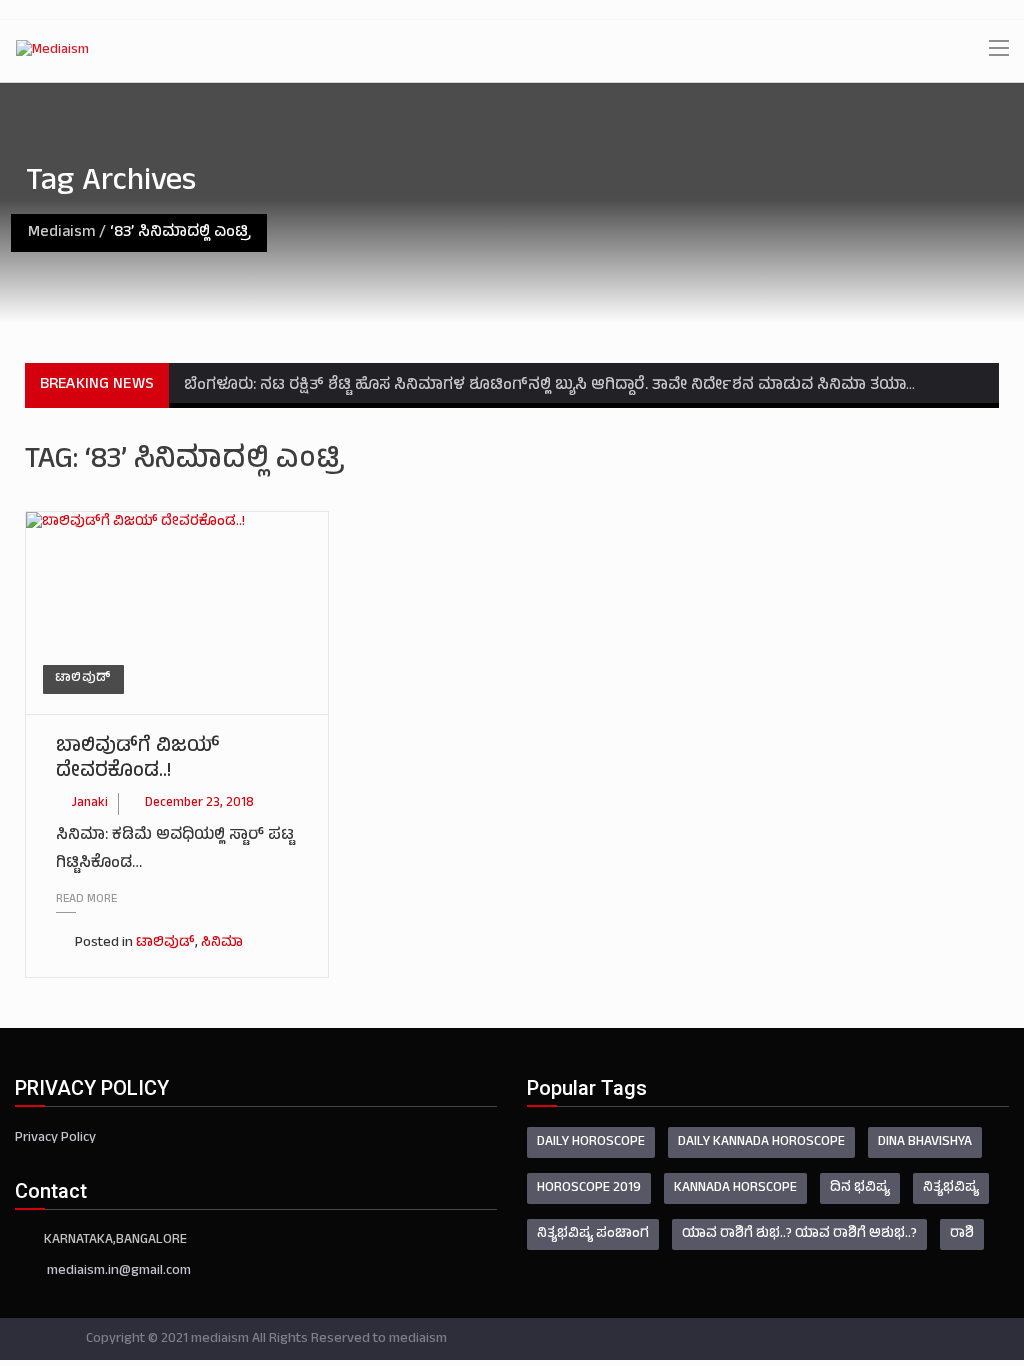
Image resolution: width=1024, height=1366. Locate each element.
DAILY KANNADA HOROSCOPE (761, 1142)
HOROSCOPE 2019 (589, 1188)
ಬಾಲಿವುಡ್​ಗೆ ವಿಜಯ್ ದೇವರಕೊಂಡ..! (137, 760)
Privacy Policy (55, 1138)
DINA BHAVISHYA (925, 1142)
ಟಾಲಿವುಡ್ (83, 679)
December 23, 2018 (199, 804)
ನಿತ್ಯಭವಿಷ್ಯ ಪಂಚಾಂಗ (593, 1234)
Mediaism (61, 233)
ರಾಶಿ (962, 1234)
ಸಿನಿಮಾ (222, 943)
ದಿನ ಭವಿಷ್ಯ (860, 1188)
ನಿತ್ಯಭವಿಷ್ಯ (951, 1188)
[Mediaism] (52, 51)
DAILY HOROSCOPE (591, 1142)
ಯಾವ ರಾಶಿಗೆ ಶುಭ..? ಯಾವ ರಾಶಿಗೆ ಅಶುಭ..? (799, 1234)
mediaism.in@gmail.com (119, 1271)
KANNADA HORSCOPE (735, 1188)
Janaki (90, 804)
